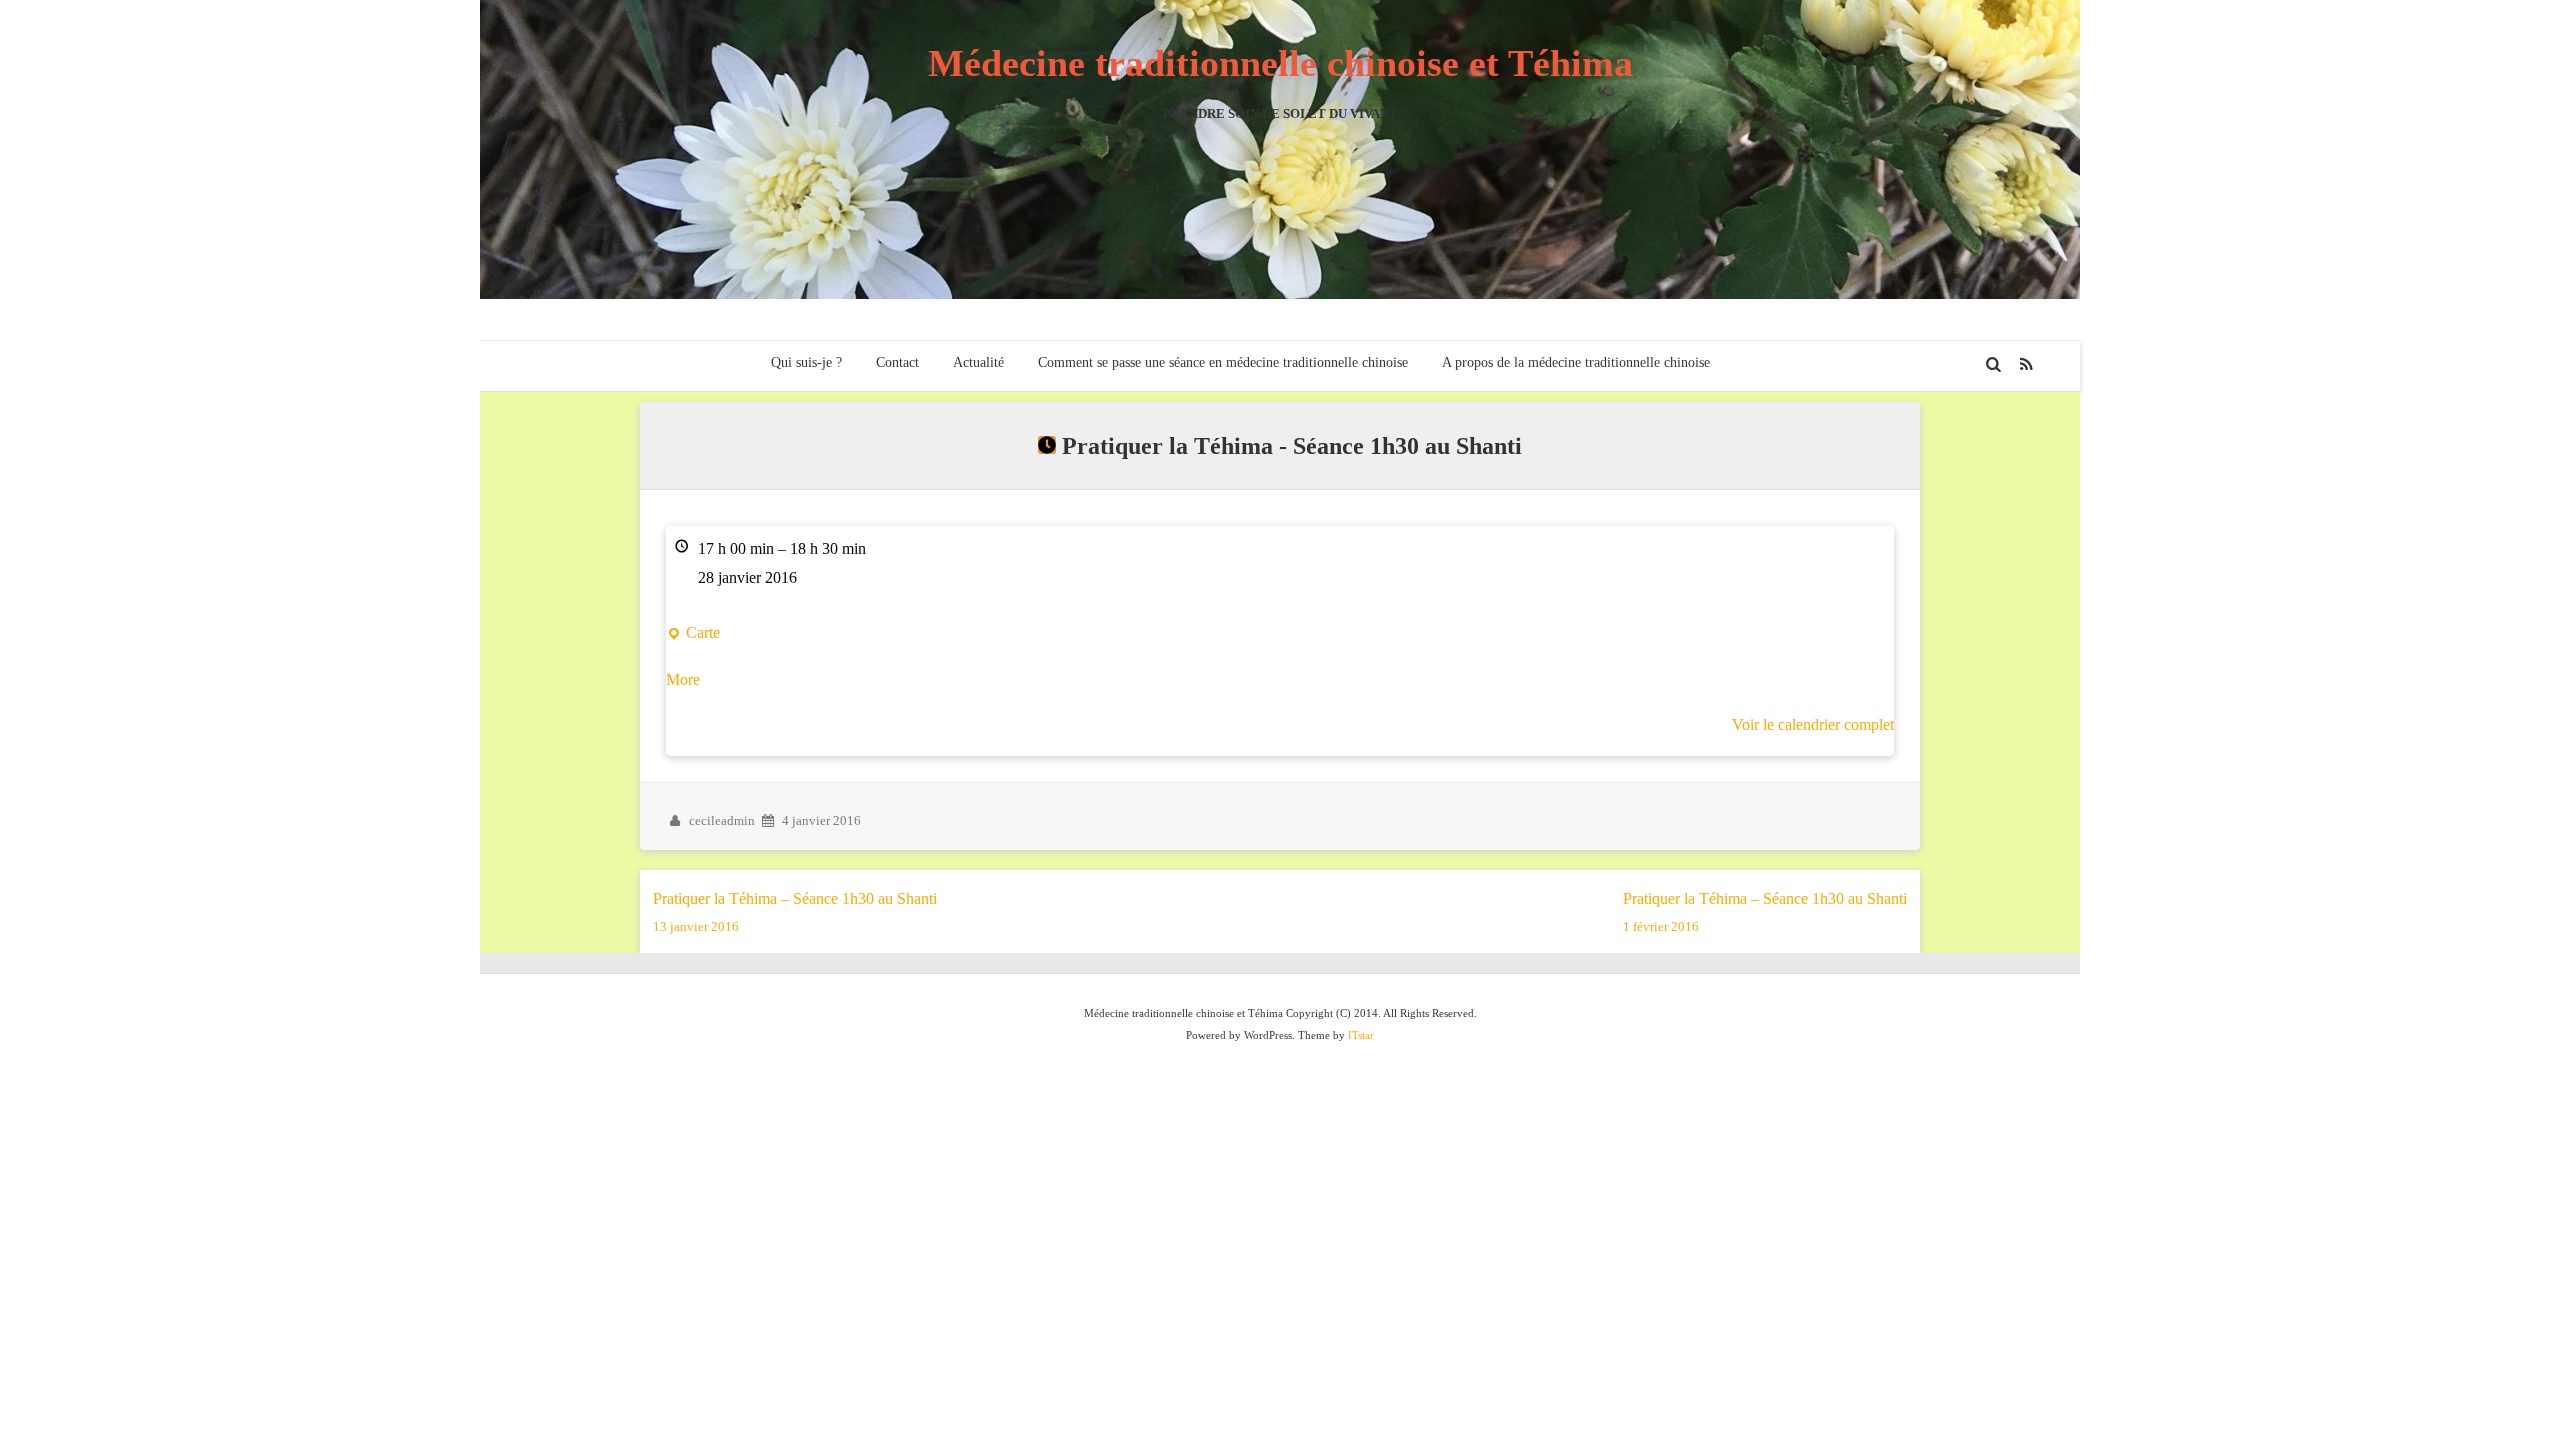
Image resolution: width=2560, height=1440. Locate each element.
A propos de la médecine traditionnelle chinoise (1576, 362)
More (683, 679)
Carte (693, 636)
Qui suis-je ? (806, 362)
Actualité (978, 362)
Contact (897, 362)
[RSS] (2027, 364)
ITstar (1361, 1035)
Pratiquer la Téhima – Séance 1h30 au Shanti (795, 912)
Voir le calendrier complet (1813, 724)
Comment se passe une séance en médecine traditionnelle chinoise (1223, 362)
